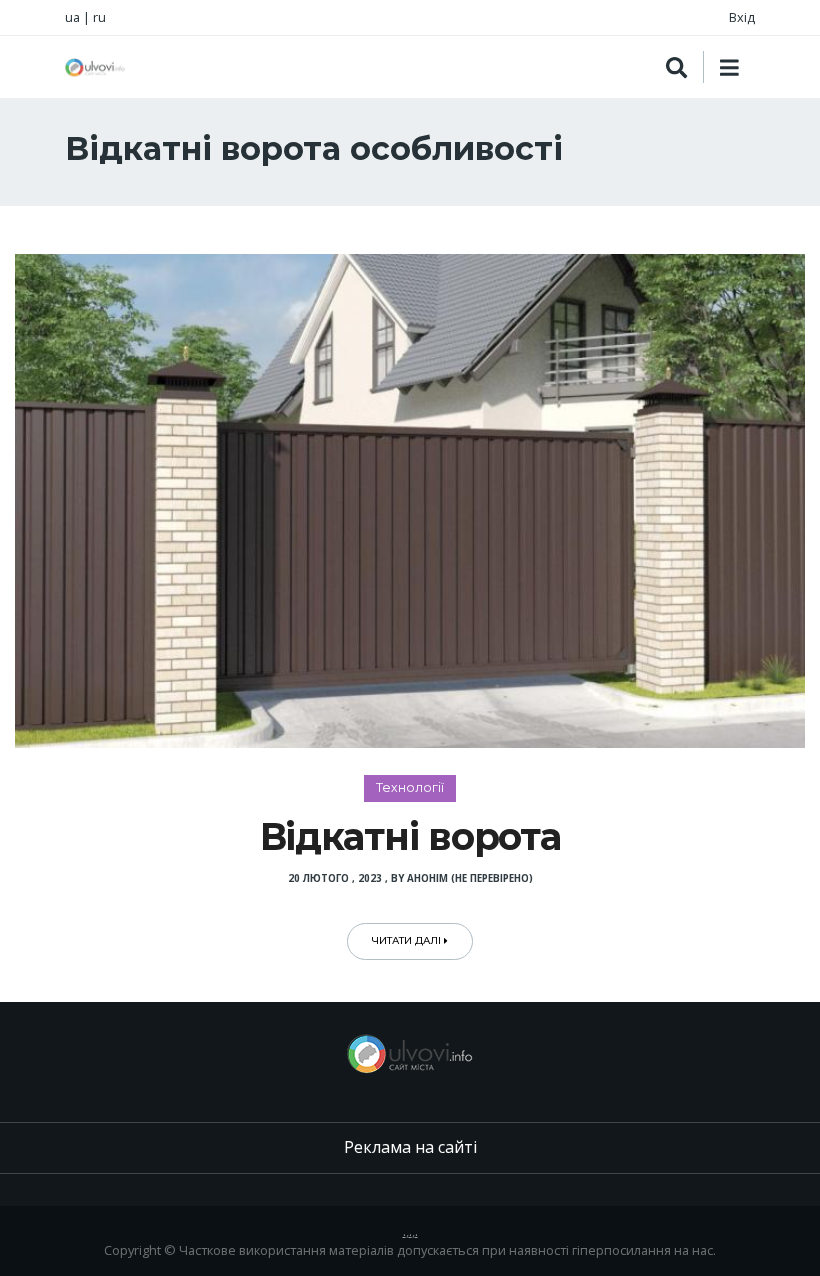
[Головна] (95, 67)
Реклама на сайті (410, 1147)
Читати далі (408, 940)
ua (72, 17)
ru (99, 17)
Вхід (742, 17)
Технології (410, 787)
